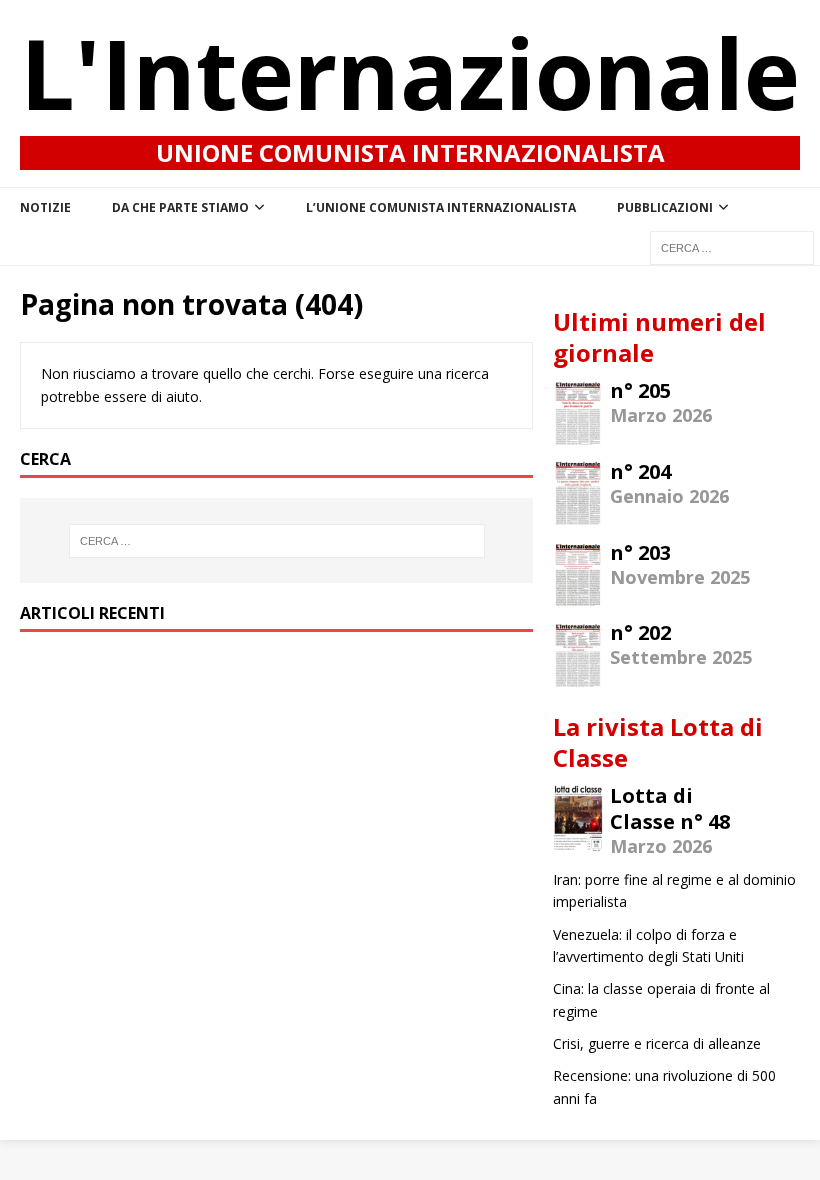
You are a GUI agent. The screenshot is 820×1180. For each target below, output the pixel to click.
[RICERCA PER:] (732, 246)
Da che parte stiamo (180, 207)
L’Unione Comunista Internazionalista (441, 207)
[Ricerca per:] (277, 541)
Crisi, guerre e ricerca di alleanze (657, 1043)
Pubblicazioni (665, 207)
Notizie (45, 207)
